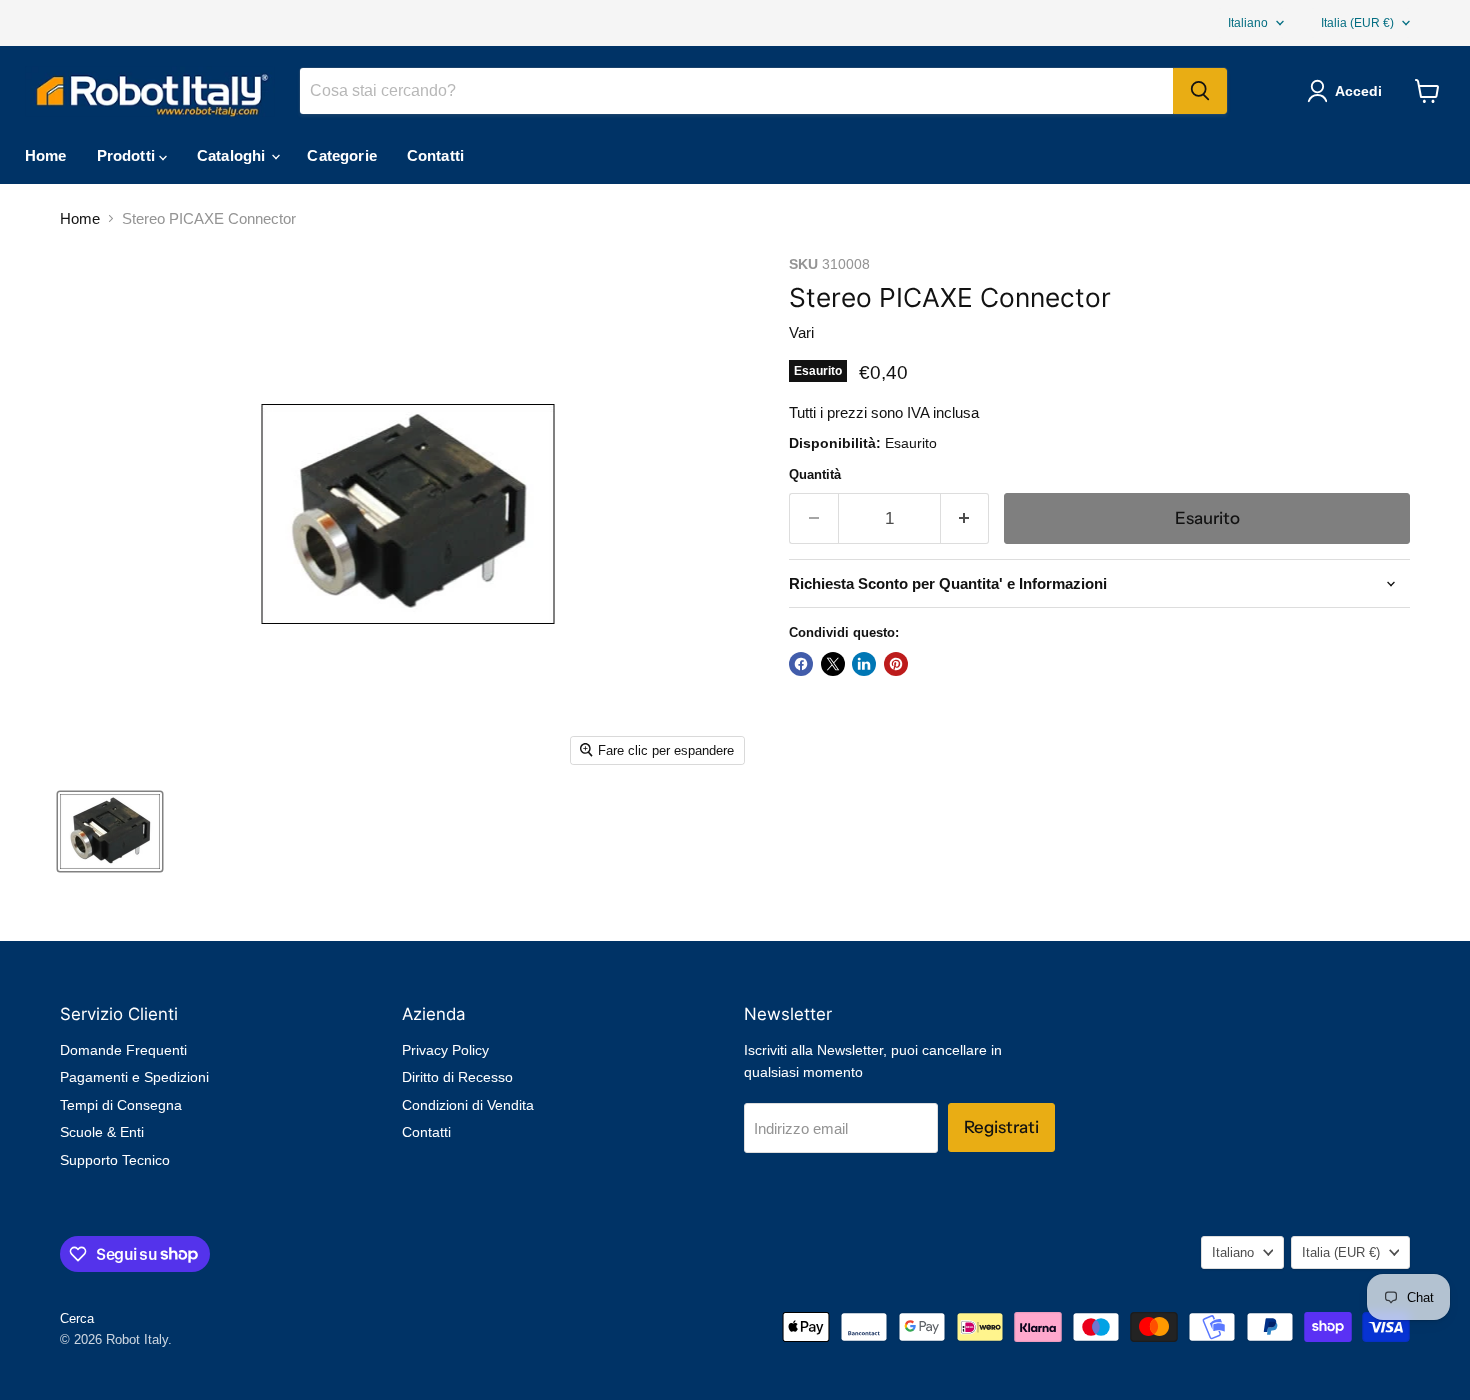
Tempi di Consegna (121, 1105)
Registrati (1001, 1127)
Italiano (1248, 23)
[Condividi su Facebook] (801, 664)
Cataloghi (233, 155)
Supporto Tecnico (115, 1160)
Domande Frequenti (123, 1050)
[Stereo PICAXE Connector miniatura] (110, 831)
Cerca (77, 1318)
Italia (1357, 23)
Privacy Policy (445, 1050)
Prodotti (128, 155)
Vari (801, 332)
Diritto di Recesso (457, 1077)
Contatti (435, 155)
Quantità (815, 474)
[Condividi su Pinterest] (896, 664)
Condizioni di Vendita (468, 1105)
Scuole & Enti (102, 1132)
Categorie (341, 155)
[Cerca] (1200, 91)
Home (46, 155)
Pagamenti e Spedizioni (134, 1077)
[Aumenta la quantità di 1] (965, 518)
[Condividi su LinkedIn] (864, 664)
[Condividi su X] (833, 664)
